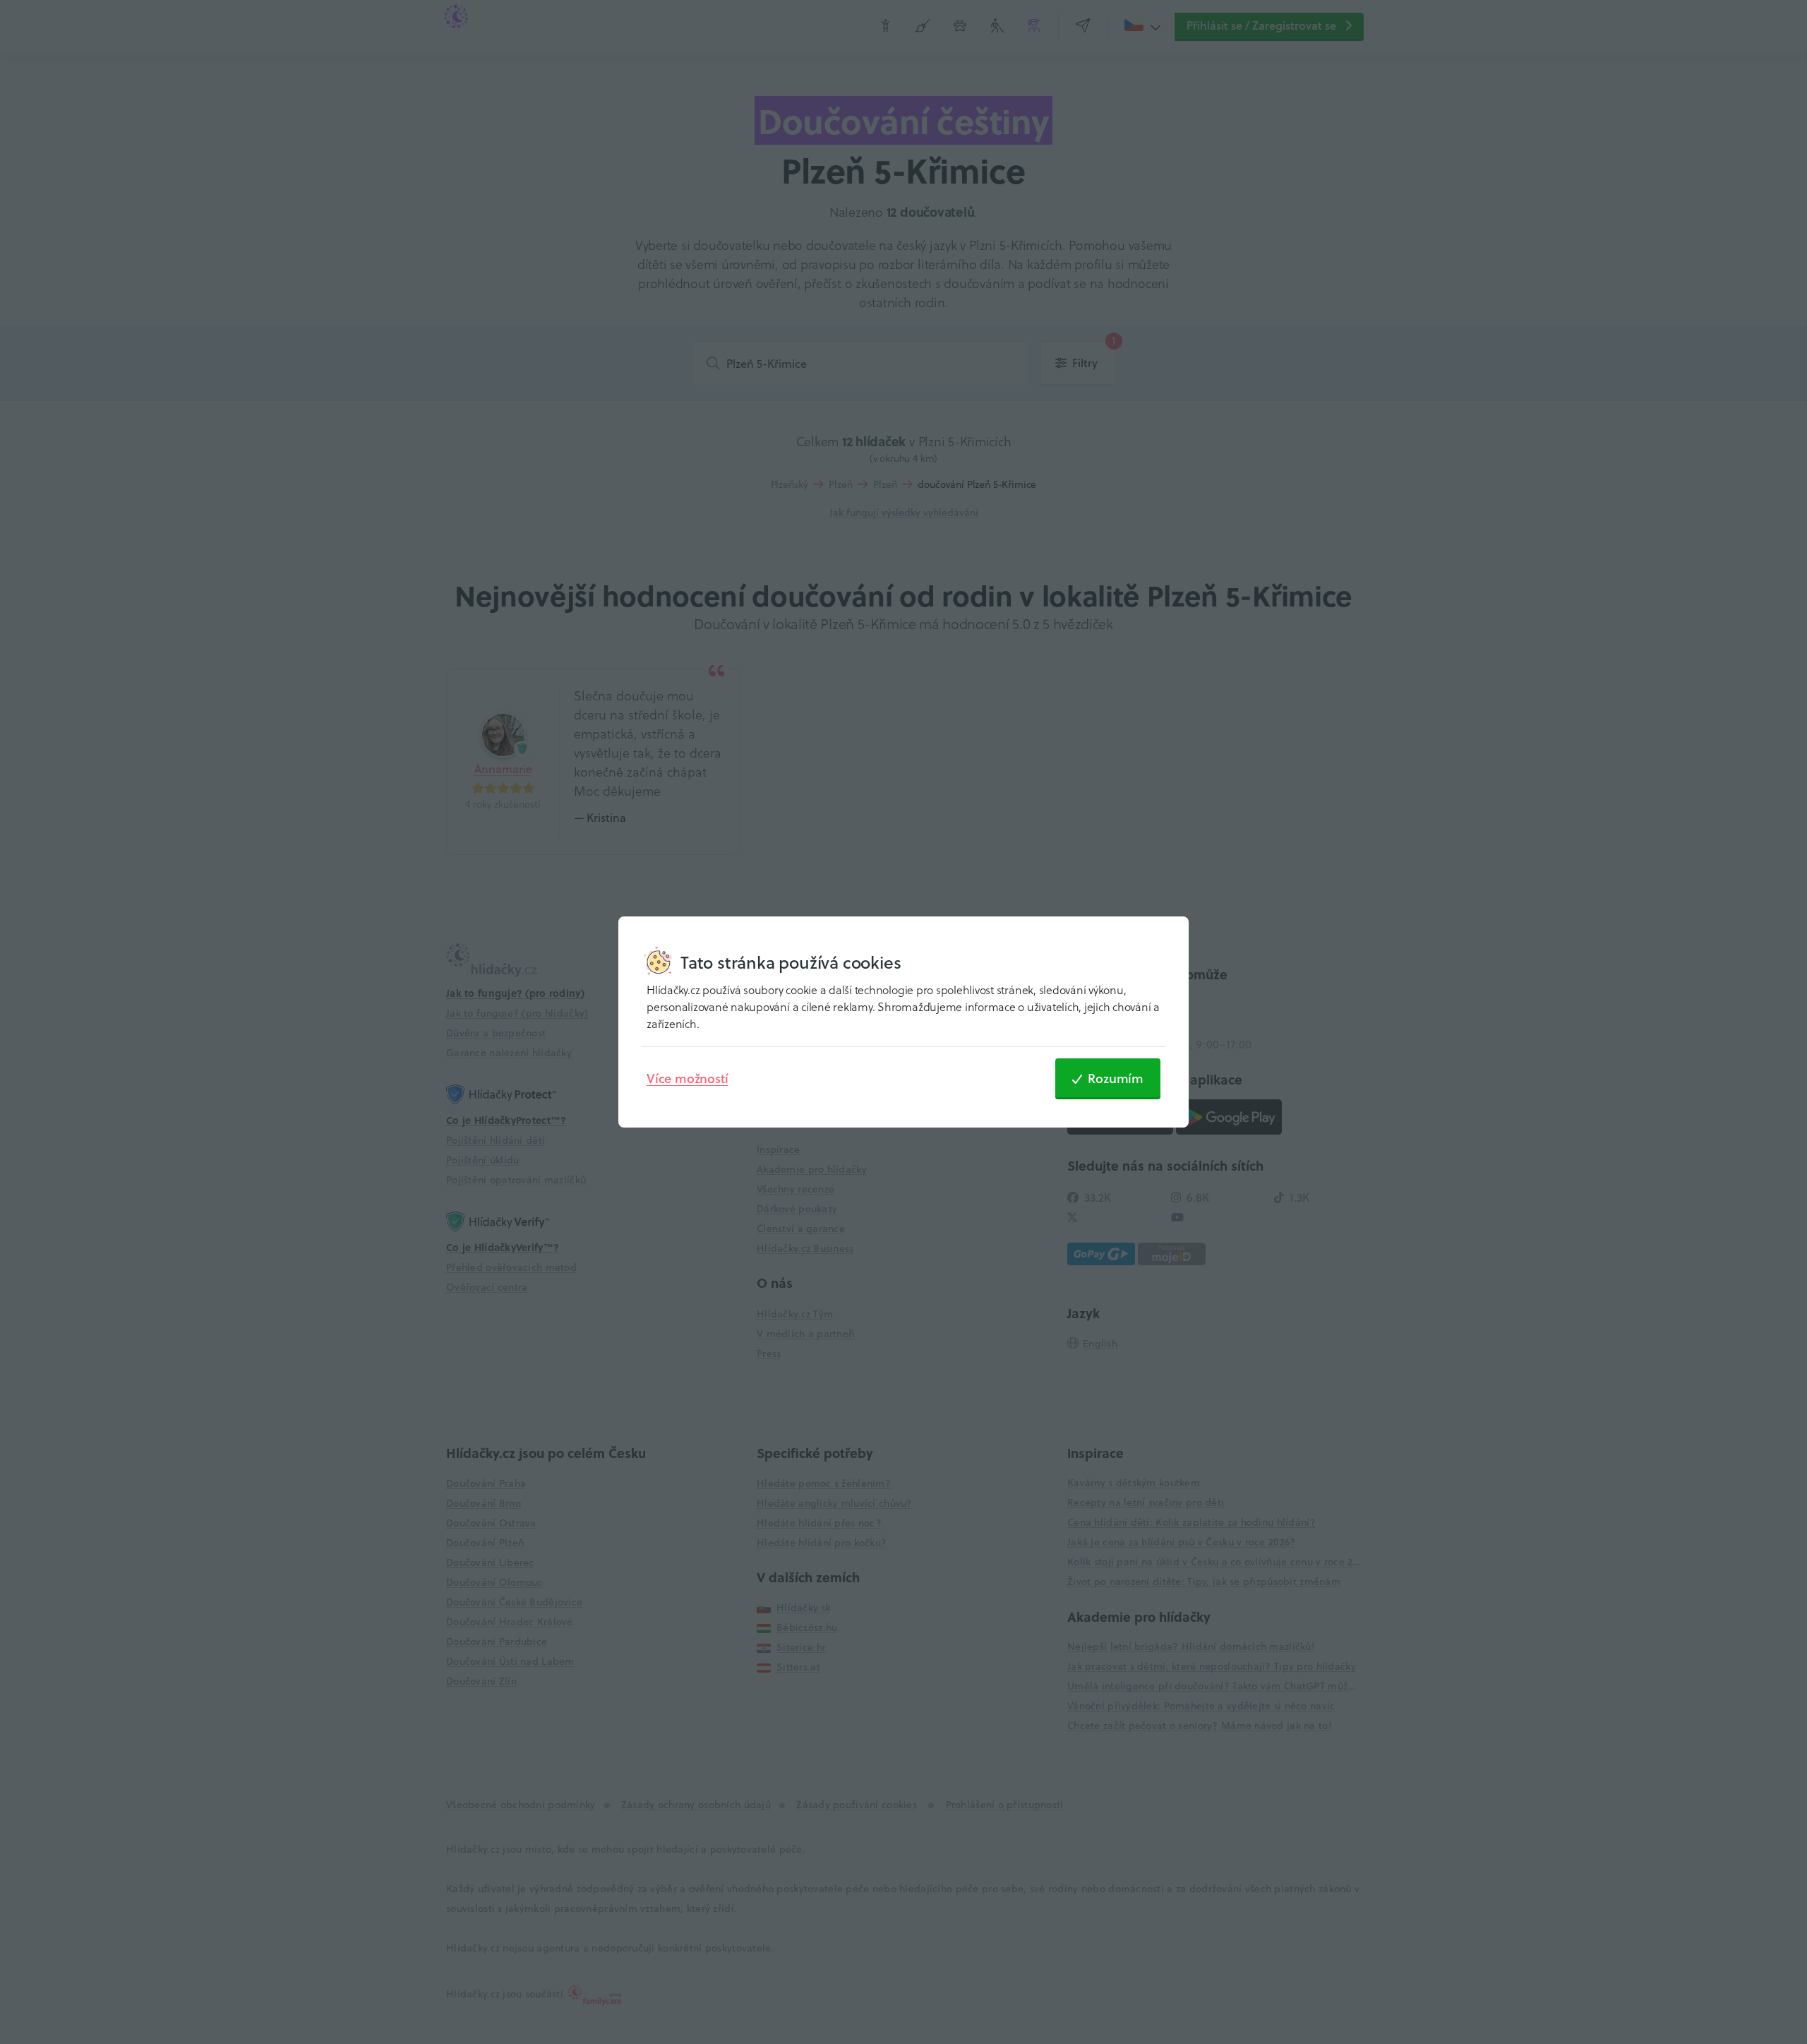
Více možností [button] (687, 1078)
